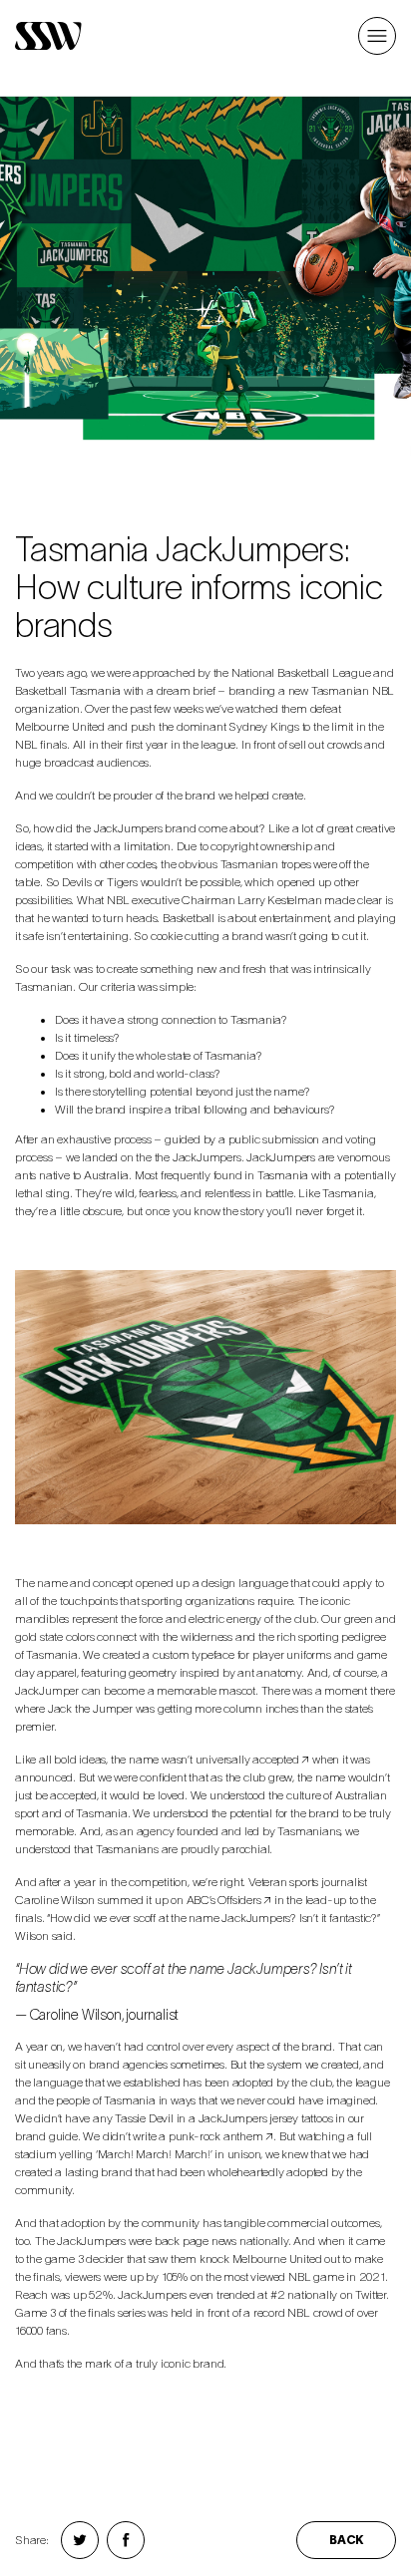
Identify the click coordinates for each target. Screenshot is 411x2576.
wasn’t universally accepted (230, 1759)
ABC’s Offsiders (224, 1900)
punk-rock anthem (216, 2136)
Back (346, 2540)
